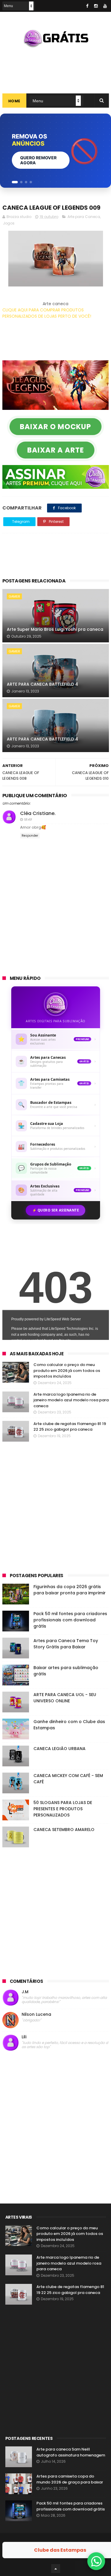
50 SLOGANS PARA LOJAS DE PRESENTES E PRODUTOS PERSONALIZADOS (63, 1809)
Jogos (9, 223)
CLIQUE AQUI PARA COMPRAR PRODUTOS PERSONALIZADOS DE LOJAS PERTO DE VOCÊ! (47, 313)
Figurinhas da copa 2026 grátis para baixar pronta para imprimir (70, 1590)
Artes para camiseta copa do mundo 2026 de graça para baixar (70, 2479)
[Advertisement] (56, 68)
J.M (25, 1992)
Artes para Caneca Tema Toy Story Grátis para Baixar (66, 1644)
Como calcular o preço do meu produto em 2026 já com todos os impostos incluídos (67, 1370)
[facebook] (87, 6)
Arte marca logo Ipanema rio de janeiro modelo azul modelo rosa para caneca (71, 1400)
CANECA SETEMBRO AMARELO (64, 1830)
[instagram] (96, 6)
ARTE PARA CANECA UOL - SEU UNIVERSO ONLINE (65, 1698)
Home (14, 101)
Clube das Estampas (60, 2550)
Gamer (14, 596)
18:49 (28, 819)
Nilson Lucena (36, 2014)
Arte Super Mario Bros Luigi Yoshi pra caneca (55, 629)
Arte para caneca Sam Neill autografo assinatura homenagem (71, 2452)
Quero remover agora (38, 160)
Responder (30, 836)
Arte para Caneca (84, 217)
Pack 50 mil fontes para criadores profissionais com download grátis (70, 1620)
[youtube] (105, 6)
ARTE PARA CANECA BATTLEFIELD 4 (42, 684)
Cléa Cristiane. (38, 813)
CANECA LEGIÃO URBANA (59, 1749)
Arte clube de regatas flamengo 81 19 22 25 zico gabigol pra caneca (70, 1427)
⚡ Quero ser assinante (56, 1210)
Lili (24, 2037)
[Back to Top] (56, 2569)
